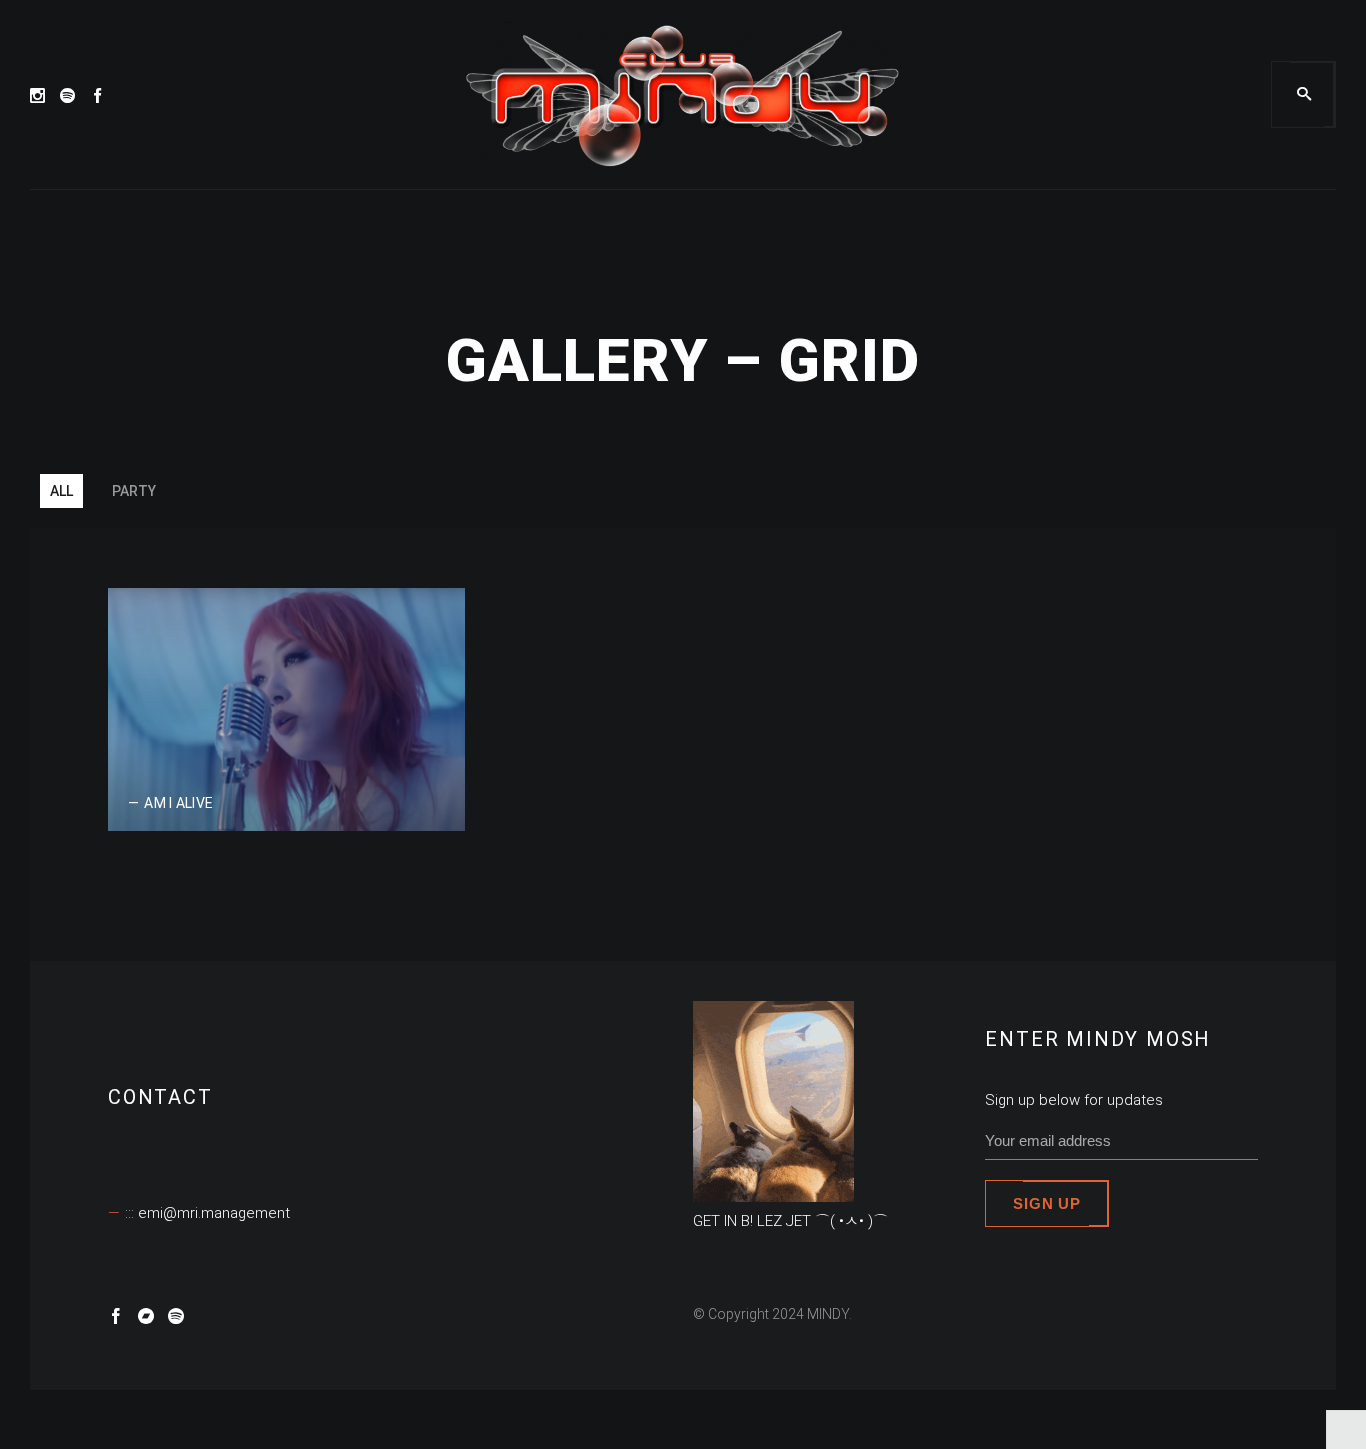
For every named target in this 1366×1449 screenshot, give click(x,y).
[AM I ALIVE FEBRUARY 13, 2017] (286, 707)
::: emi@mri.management (207, 1213)
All (61, 491)
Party (134, 491)
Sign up (1046, 1203)
